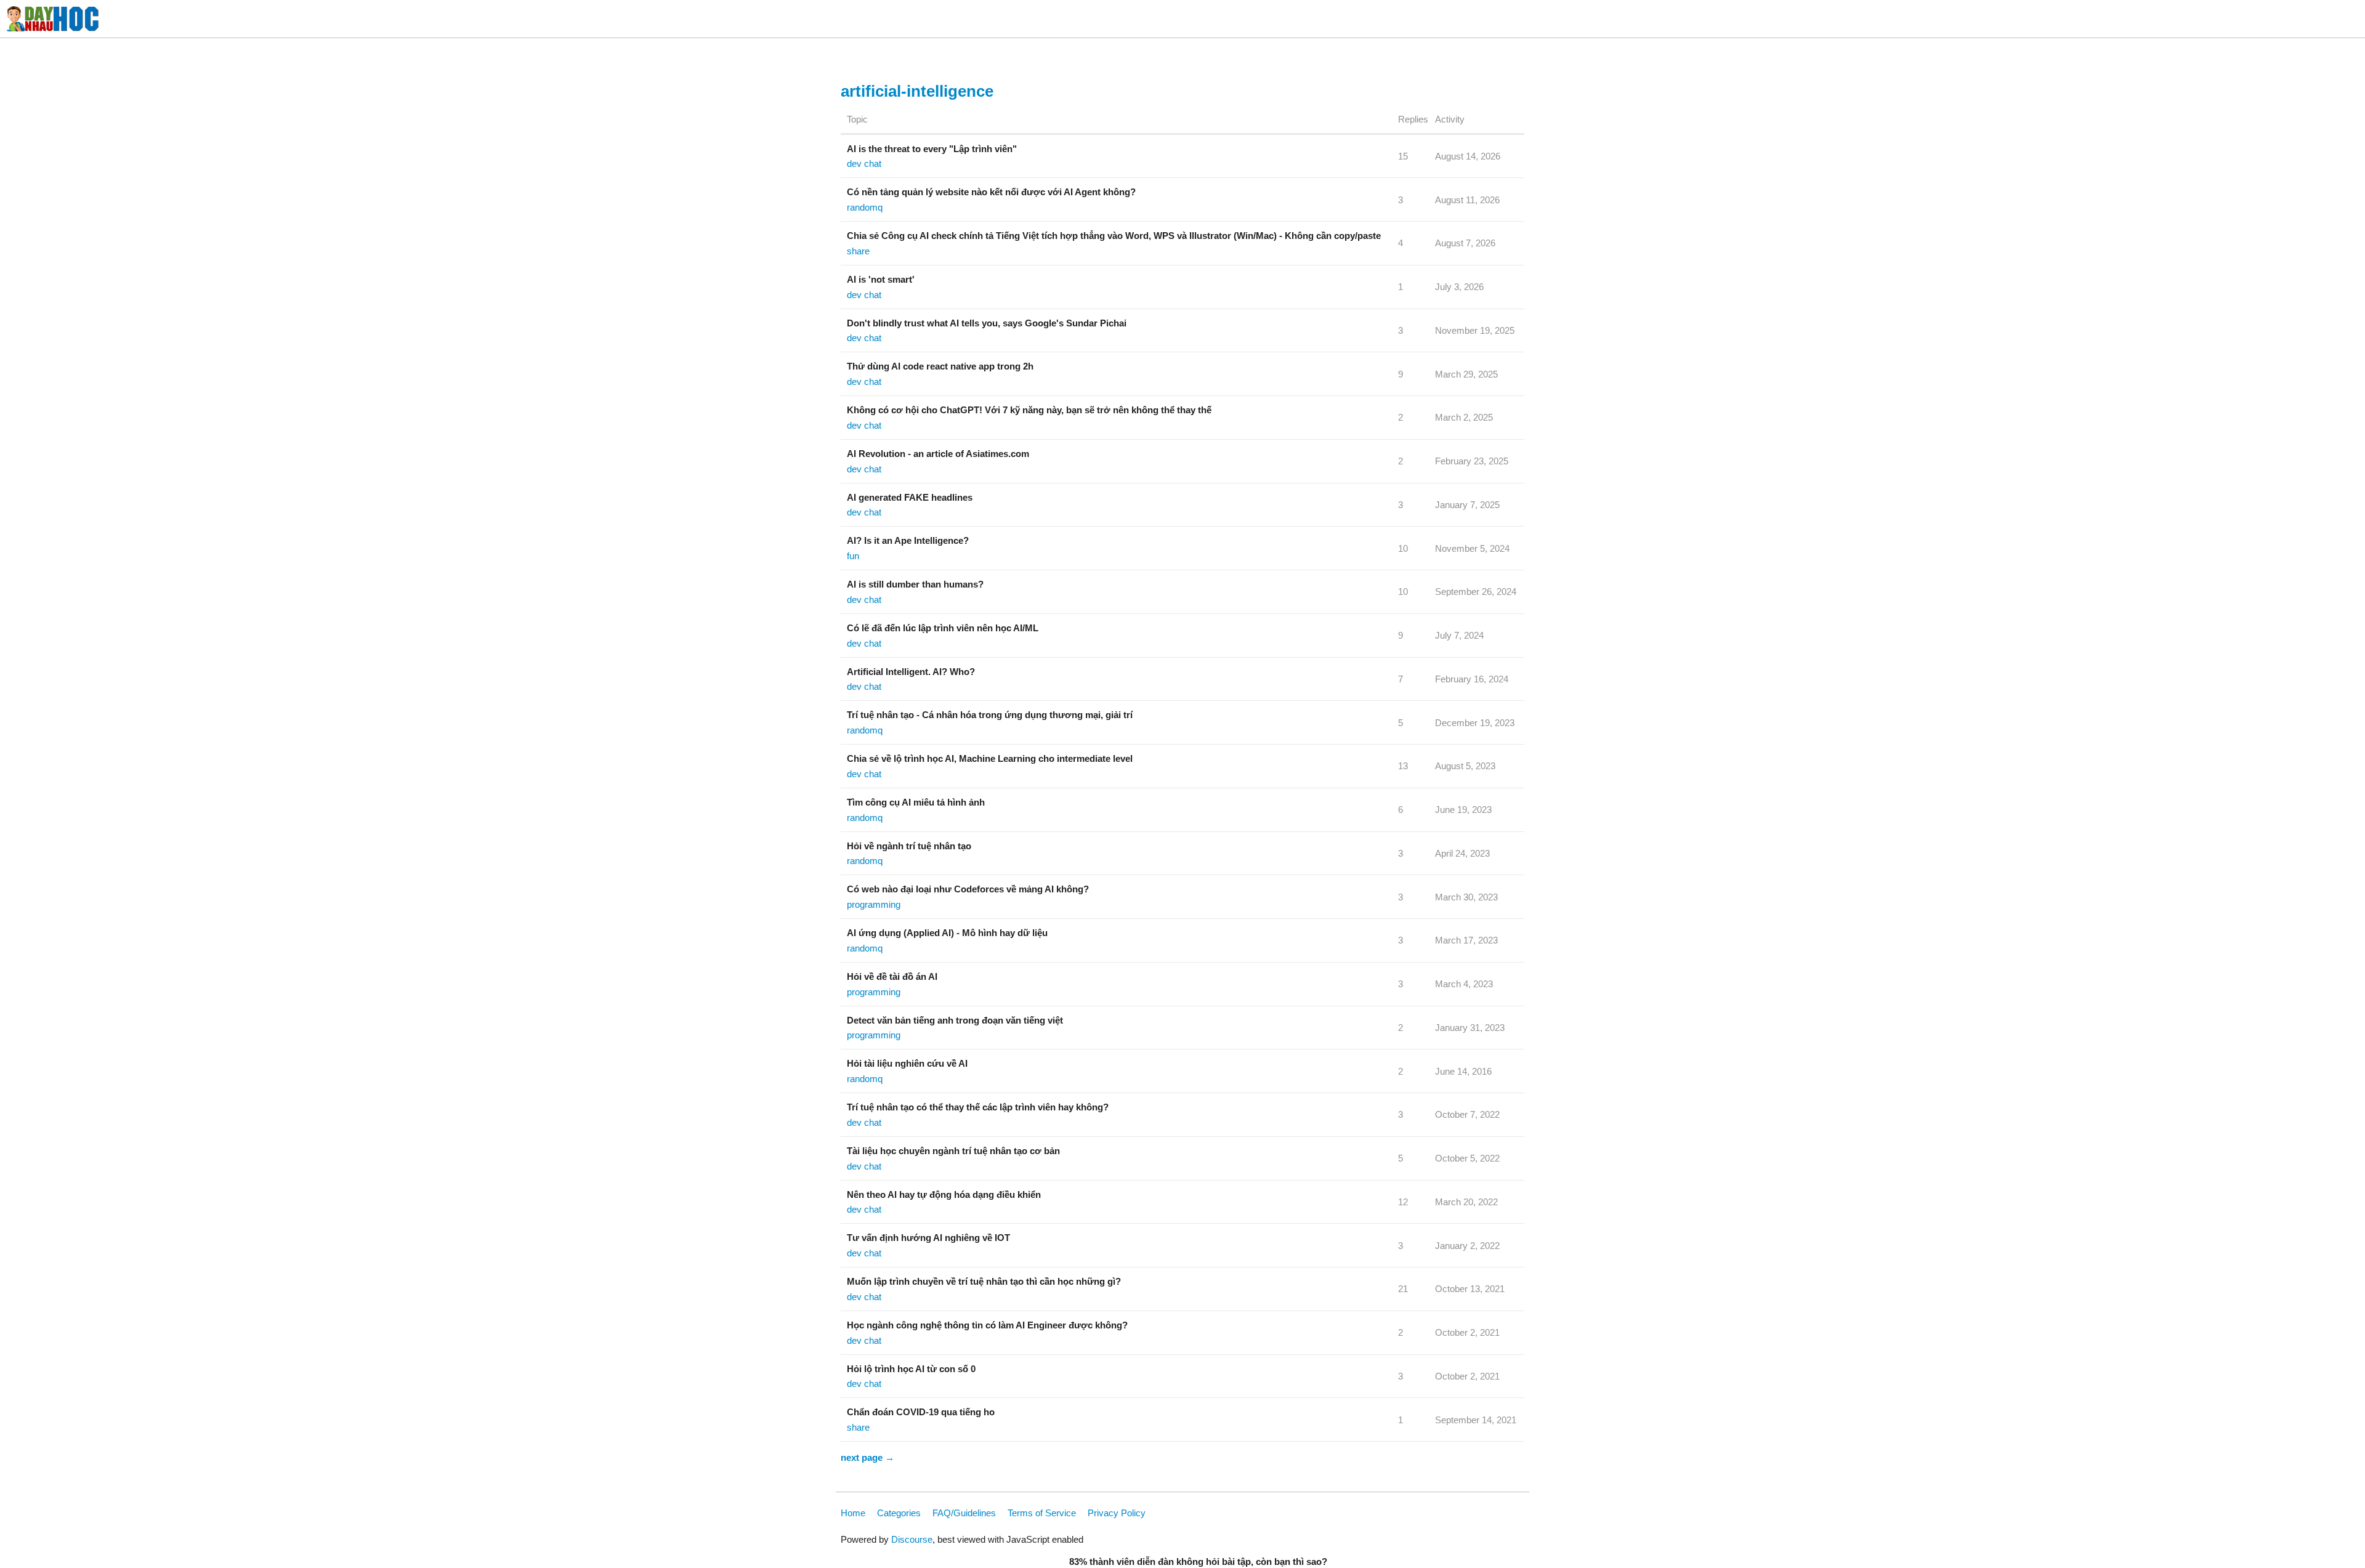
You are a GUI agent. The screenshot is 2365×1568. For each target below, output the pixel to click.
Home (853, 1513)
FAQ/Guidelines (964, 1513)
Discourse (912, 1539)
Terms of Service (1042, 1513)
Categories (899, 1513)
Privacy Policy (1117, 1513)
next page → (867, 1457)
